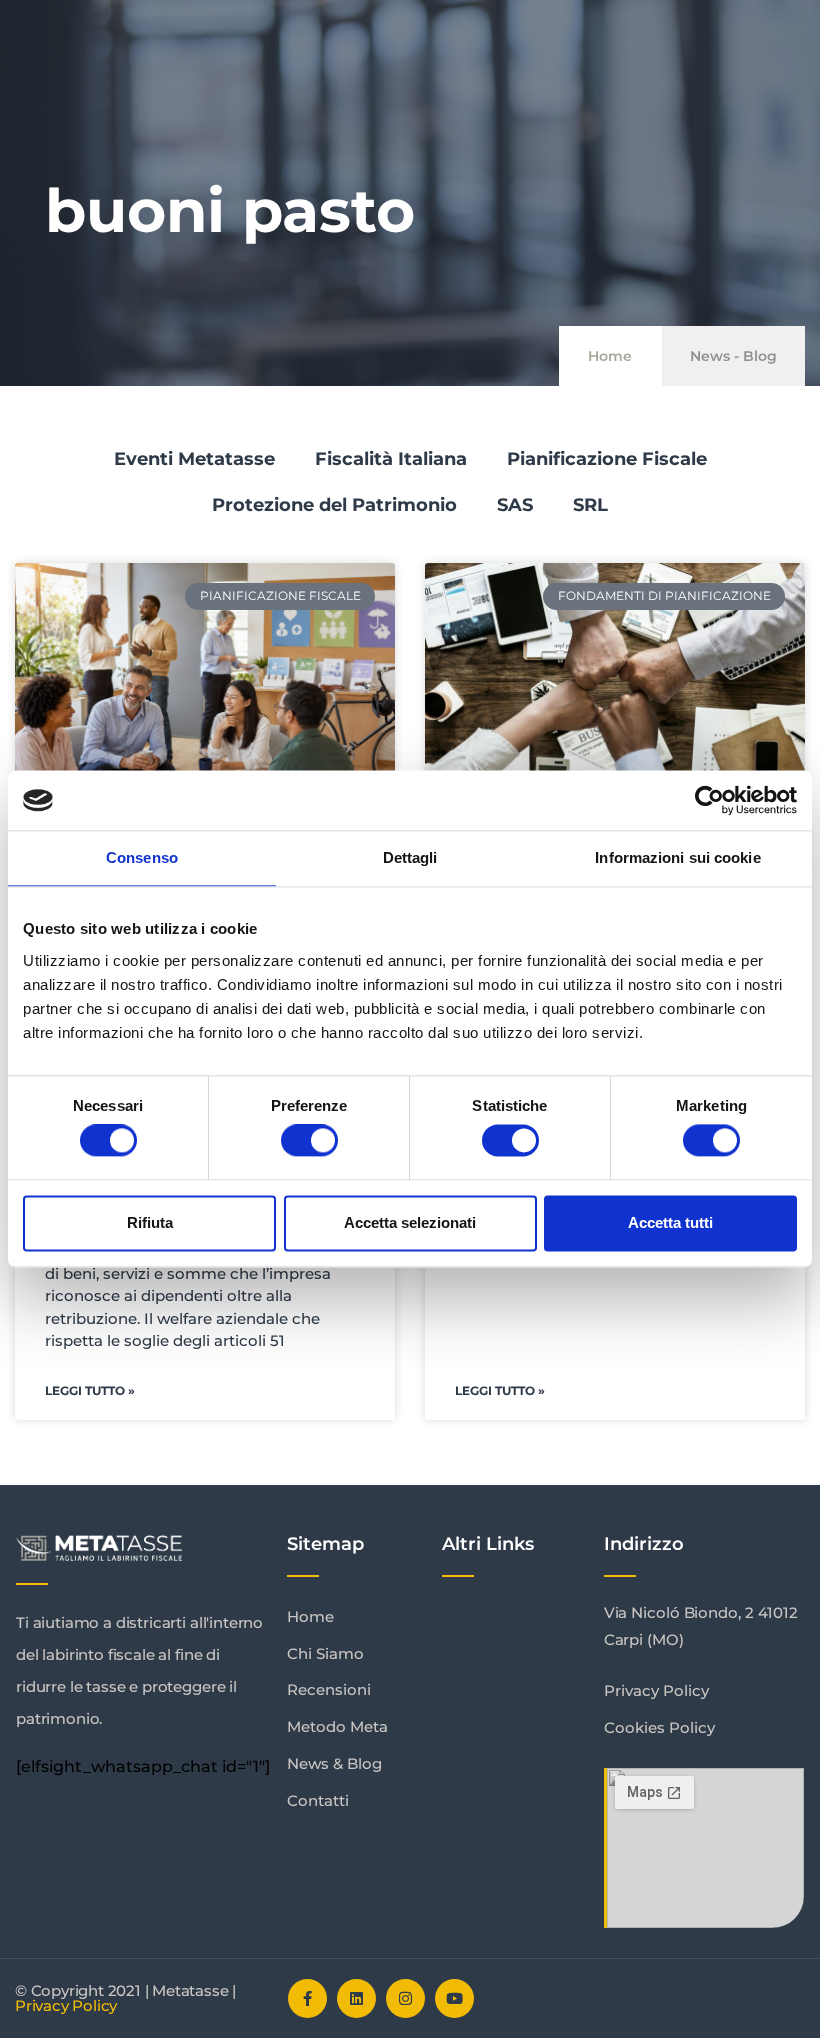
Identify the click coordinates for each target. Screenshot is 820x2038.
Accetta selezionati (410, 1222)
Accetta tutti (670, 1222)
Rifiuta (150, 1222)
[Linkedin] (356, 1998)
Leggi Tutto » (90, 1390)
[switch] (309, 1141)
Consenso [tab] (142, 857)
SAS (515, 505)
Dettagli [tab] (410, 857)
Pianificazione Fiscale (607, 459)
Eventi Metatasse (194, 459)
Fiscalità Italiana (391, 459)
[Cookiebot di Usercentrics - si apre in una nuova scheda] (709, 800)
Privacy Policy (66, 2005)
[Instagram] (405, 1998)
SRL (590, 505)
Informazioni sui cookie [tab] (677, 857)
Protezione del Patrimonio (334, 505)
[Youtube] (454, 1998)
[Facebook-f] (307, 1998)
